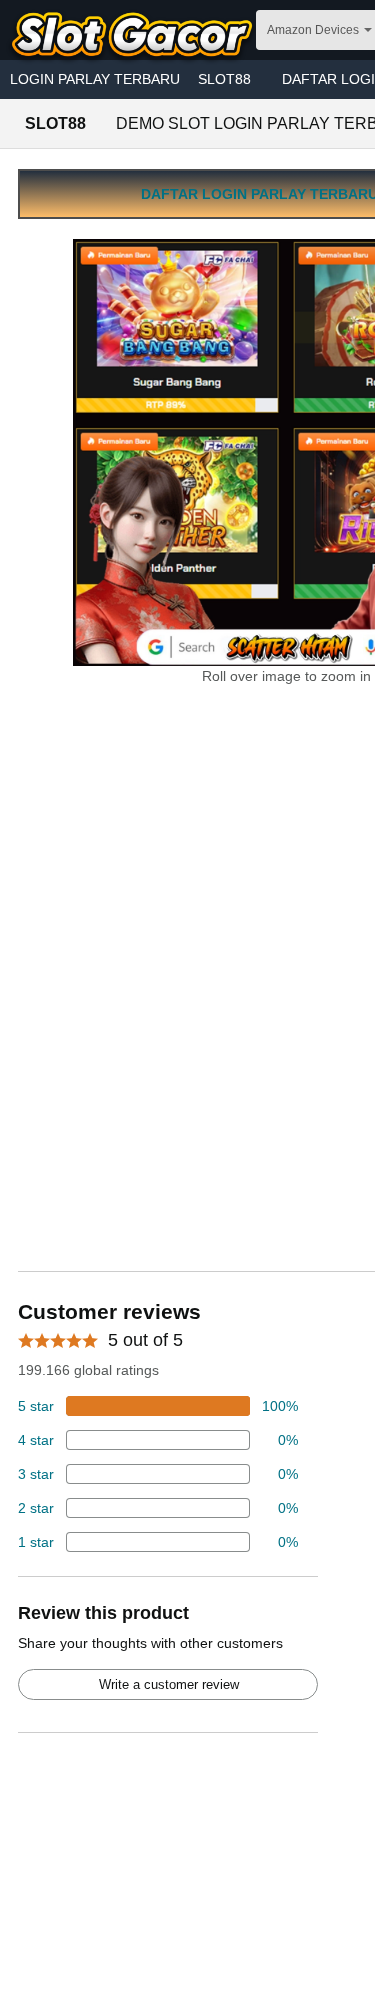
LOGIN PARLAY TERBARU (95, 79)
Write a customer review (169, 1684)
